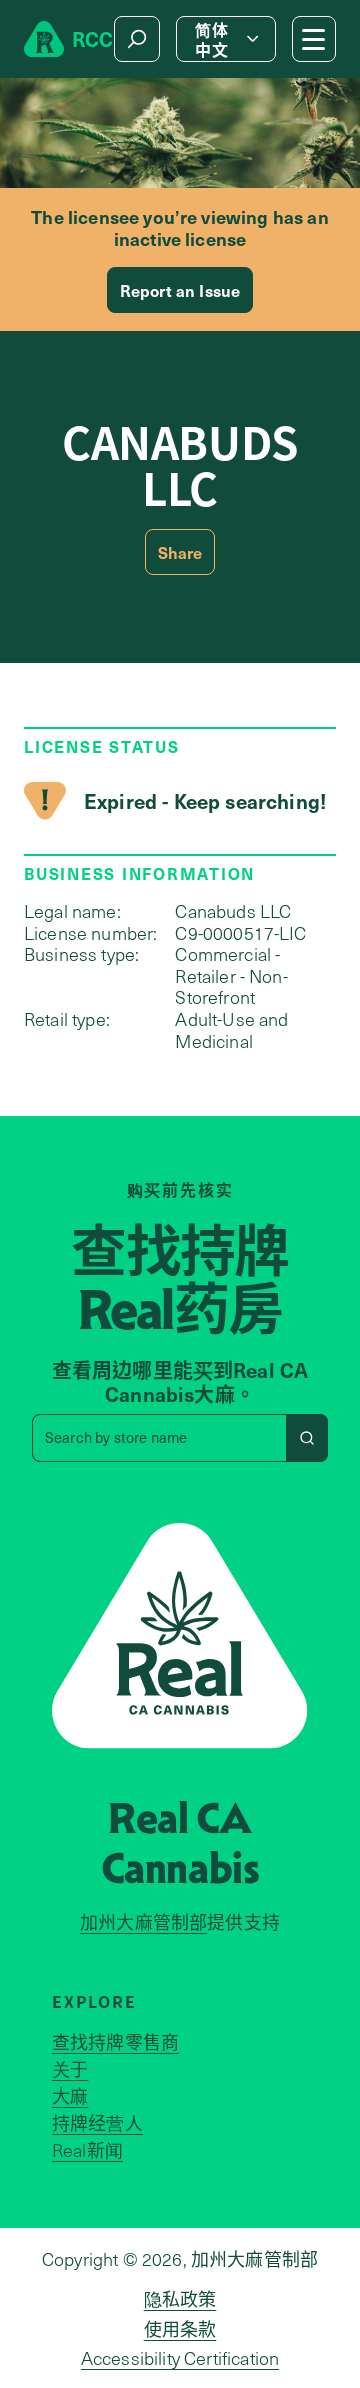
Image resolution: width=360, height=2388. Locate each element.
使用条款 (180, 2329)
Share (180, 552)
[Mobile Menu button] (314, 39)
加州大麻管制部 (143, 1922)
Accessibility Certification (180, 2358)
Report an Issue (180, 290)
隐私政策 (180, 2299)
